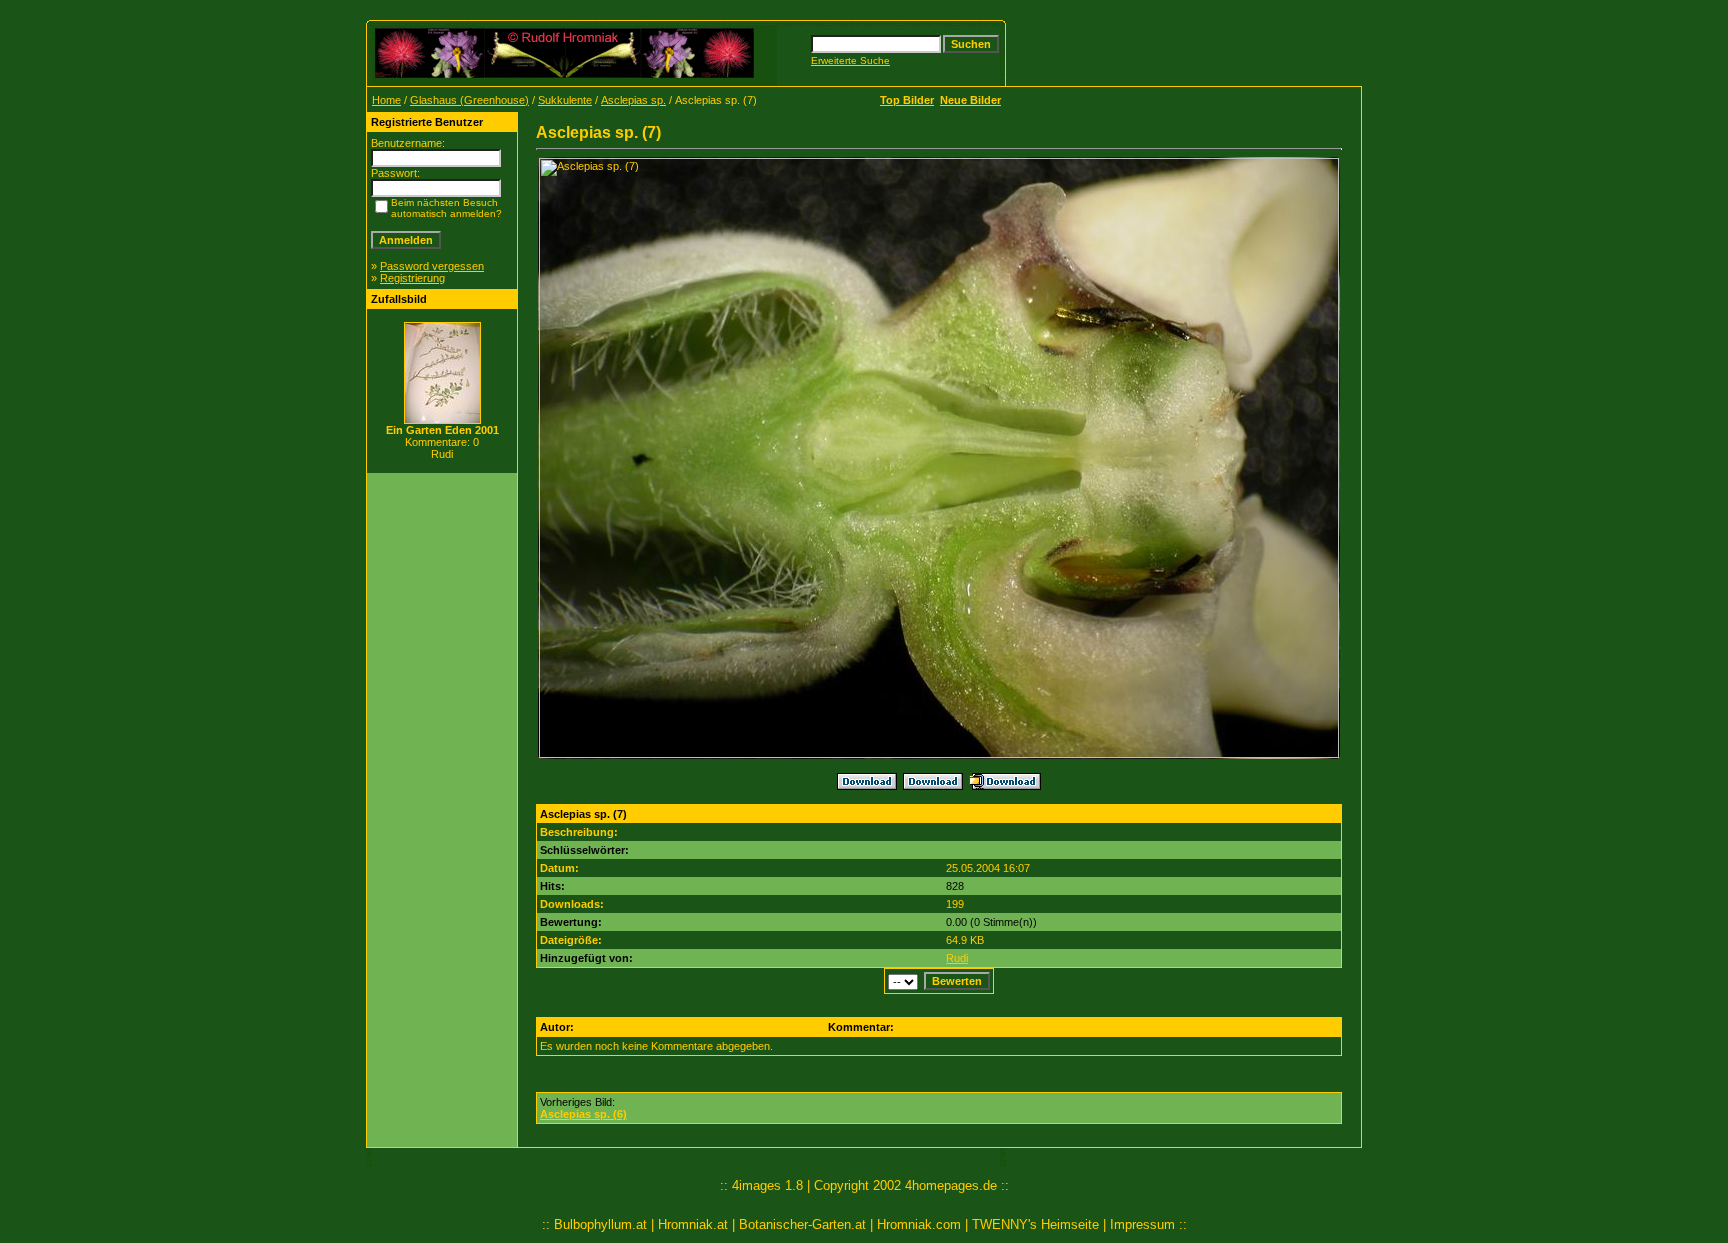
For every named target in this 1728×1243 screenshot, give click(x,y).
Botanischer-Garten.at (802, 1224)
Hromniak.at (693, 1224)
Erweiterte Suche (850, 60)
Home (386, 100)
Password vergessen (432, 266)
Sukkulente (565, 100)
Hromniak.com (919, 1224)
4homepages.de (951, 1185)
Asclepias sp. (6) (583, 1114)
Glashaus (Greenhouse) (469, 100)
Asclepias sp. (633, 100)
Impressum (1142, 1224)
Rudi (957, 958)
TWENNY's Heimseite (1035, 1224)
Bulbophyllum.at (600, 1224)
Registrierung (412, 278)
